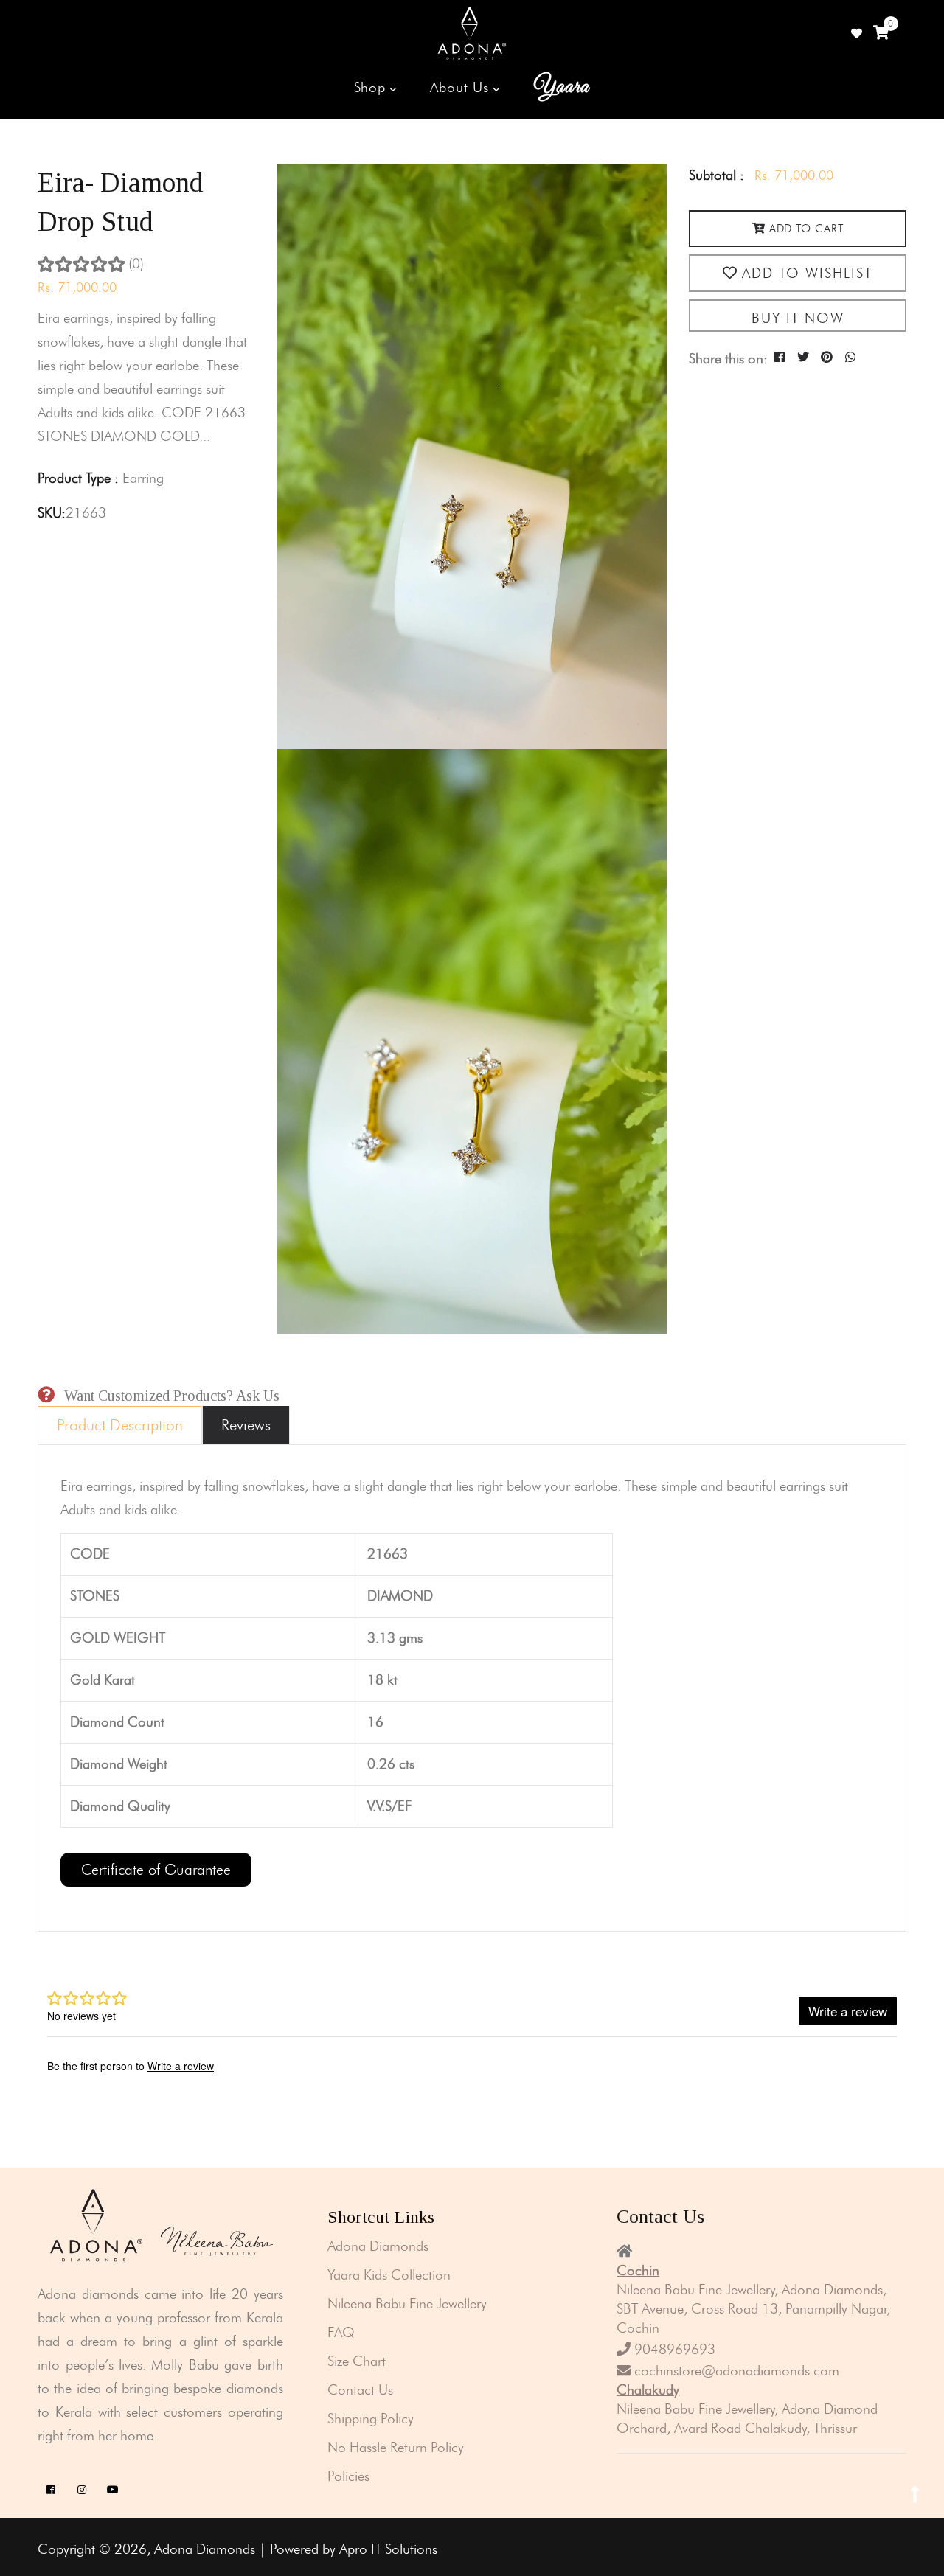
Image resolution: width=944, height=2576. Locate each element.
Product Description (120, 1425)
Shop (372, 87)
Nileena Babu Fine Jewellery (407, 2304)
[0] (881, 33)
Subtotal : (716, 175)
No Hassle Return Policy (396, 2447)
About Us (462, 87)
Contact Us (360, 2390)
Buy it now (798, 318)
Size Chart (357, 2361)
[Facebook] (51, 2490)
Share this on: (728, 359)
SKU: (52, 513)
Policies (348, 2476)
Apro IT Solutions (388, 2549)
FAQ (341, 2332)
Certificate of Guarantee (156, 1870)
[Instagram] (81, 2490)
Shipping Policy (371, 2419)
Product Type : (78, 478)
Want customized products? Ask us (172, 1396)
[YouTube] (112, 2490)
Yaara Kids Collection (389, 2275)
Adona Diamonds (378, 2246)
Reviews (246, 1425)
